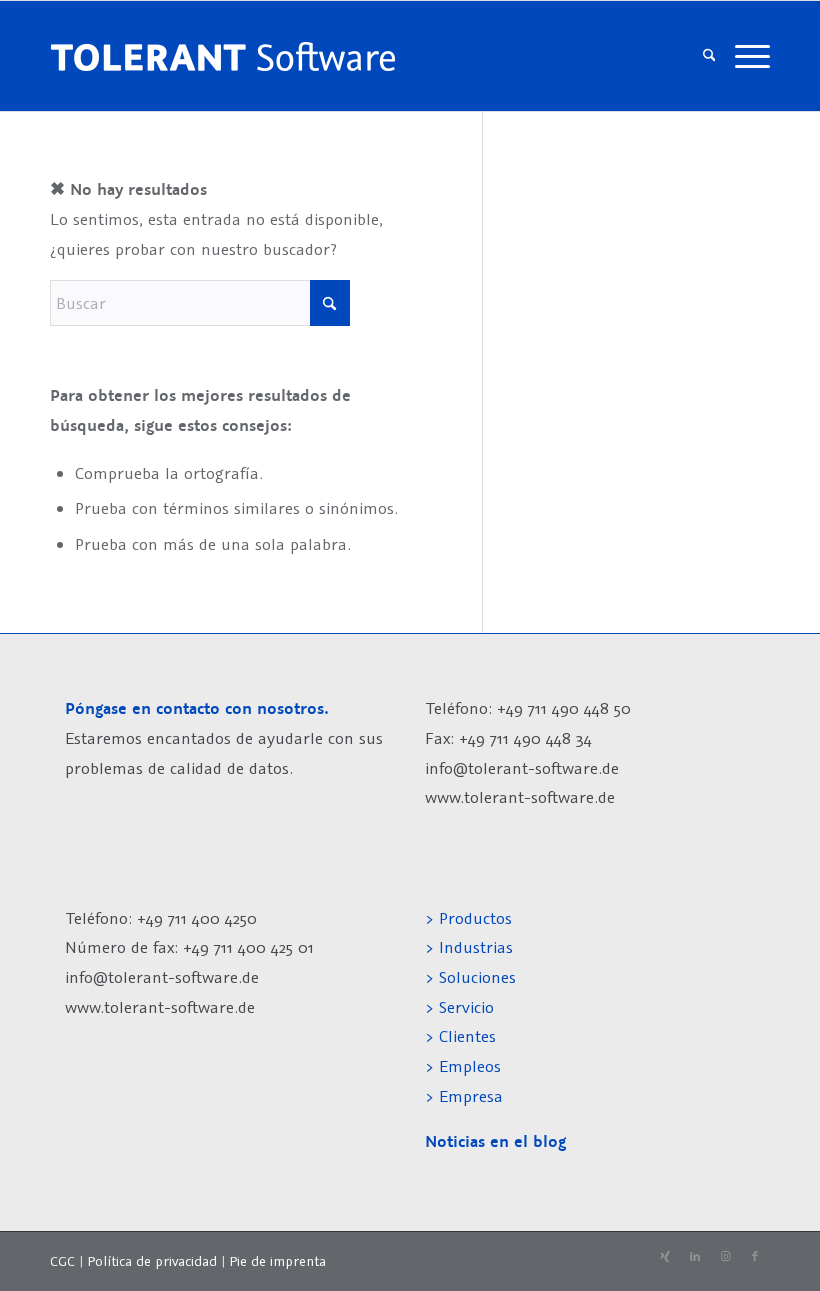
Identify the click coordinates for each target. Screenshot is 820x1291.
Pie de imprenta (277, 1261)
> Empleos (463, 1066)
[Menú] (747, 56)
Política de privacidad (152, 1261)
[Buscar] (709, 56)
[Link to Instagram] (725, 1257)
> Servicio (459, 1007)
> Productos (468, 918)
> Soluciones (470, 977)
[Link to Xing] (665, 1257)
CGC (62, 1261)
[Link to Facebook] (755, 1257)
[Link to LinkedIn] (695, 1257)
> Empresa (464, 1096)
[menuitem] (709, 56)
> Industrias (469, 947)
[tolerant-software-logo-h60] (222, 56)
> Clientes (460, 1036)
